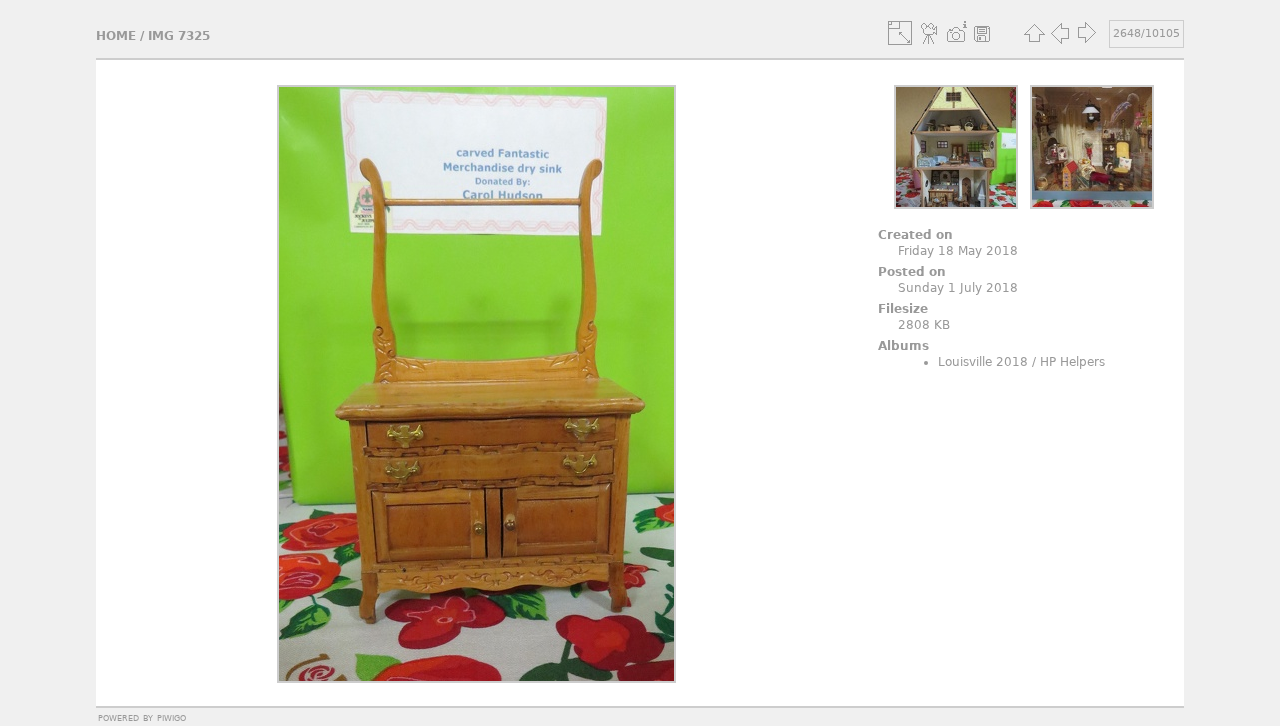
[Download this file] (982, 33)
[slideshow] (930, 33)
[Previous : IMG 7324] (1060, 33)
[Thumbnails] (1034, 33)
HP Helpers (1072, 362)
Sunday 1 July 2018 (958, 288)
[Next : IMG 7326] (1086, 33)
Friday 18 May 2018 (958, 251)
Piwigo (171, 717)
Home (116, 36)
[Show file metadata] (956, 33)
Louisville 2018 (983, 362)
